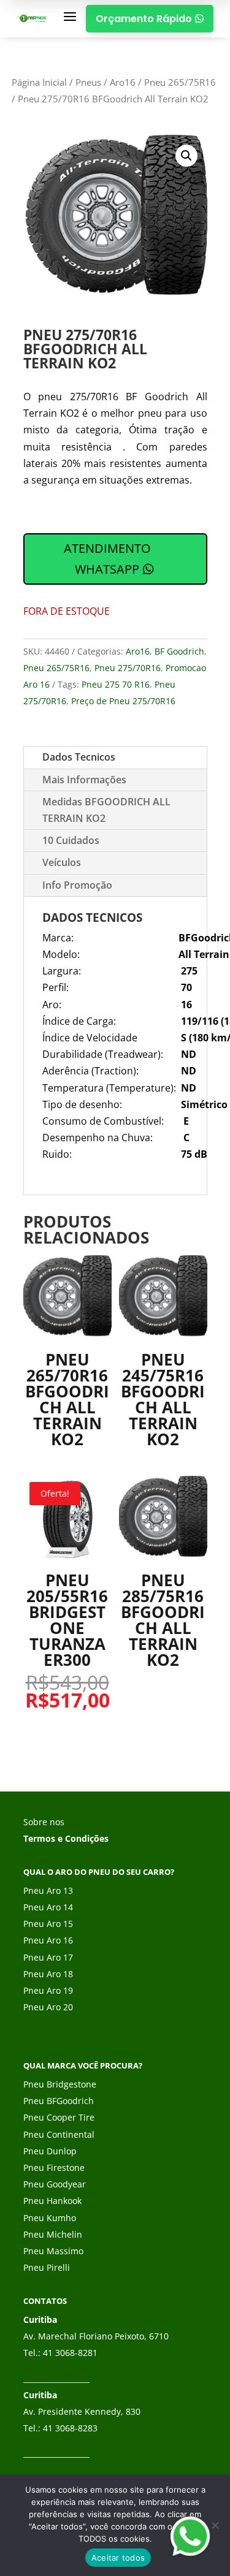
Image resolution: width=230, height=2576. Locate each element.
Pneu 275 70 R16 (116, 684)
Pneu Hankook (52, 2201)
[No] (215, 2525)
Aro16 (123, 82)
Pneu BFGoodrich (59, 2101)
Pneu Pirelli (47, 2267)
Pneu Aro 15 (48, 1924)
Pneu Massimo (53, 2251)
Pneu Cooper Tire (59, 2117)
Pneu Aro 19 (48, 1990)
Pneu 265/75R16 (180, 82)
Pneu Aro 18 (48, 1974)
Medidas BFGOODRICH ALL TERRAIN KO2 (106, 810)
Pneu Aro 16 (48, 1940)
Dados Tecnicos (79, 757)
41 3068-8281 (70, 2353)
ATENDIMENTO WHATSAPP (107, 559)
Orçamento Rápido (150, 19)
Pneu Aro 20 (48, 2007)
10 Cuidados (71, 840)
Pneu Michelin (53, 2234)
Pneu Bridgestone (60, 2084)
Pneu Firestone (54, 2168)
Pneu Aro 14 (48, 1907)
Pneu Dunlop (50, 2151)
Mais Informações (84, 780)
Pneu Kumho (50, 2218)
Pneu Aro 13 (48, 1890)
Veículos (62, 862)
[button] (186, 156)
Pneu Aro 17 (48, 1957)
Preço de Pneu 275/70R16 (123, 701)
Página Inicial (39, 82)
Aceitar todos (118, 2558)
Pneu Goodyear (55, 2184)
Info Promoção (77, 885)
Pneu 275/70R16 (128, 668)
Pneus (88, 82)
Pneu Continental (59, 2134)
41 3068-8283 (70, 2428)
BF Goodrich (179, 651)
